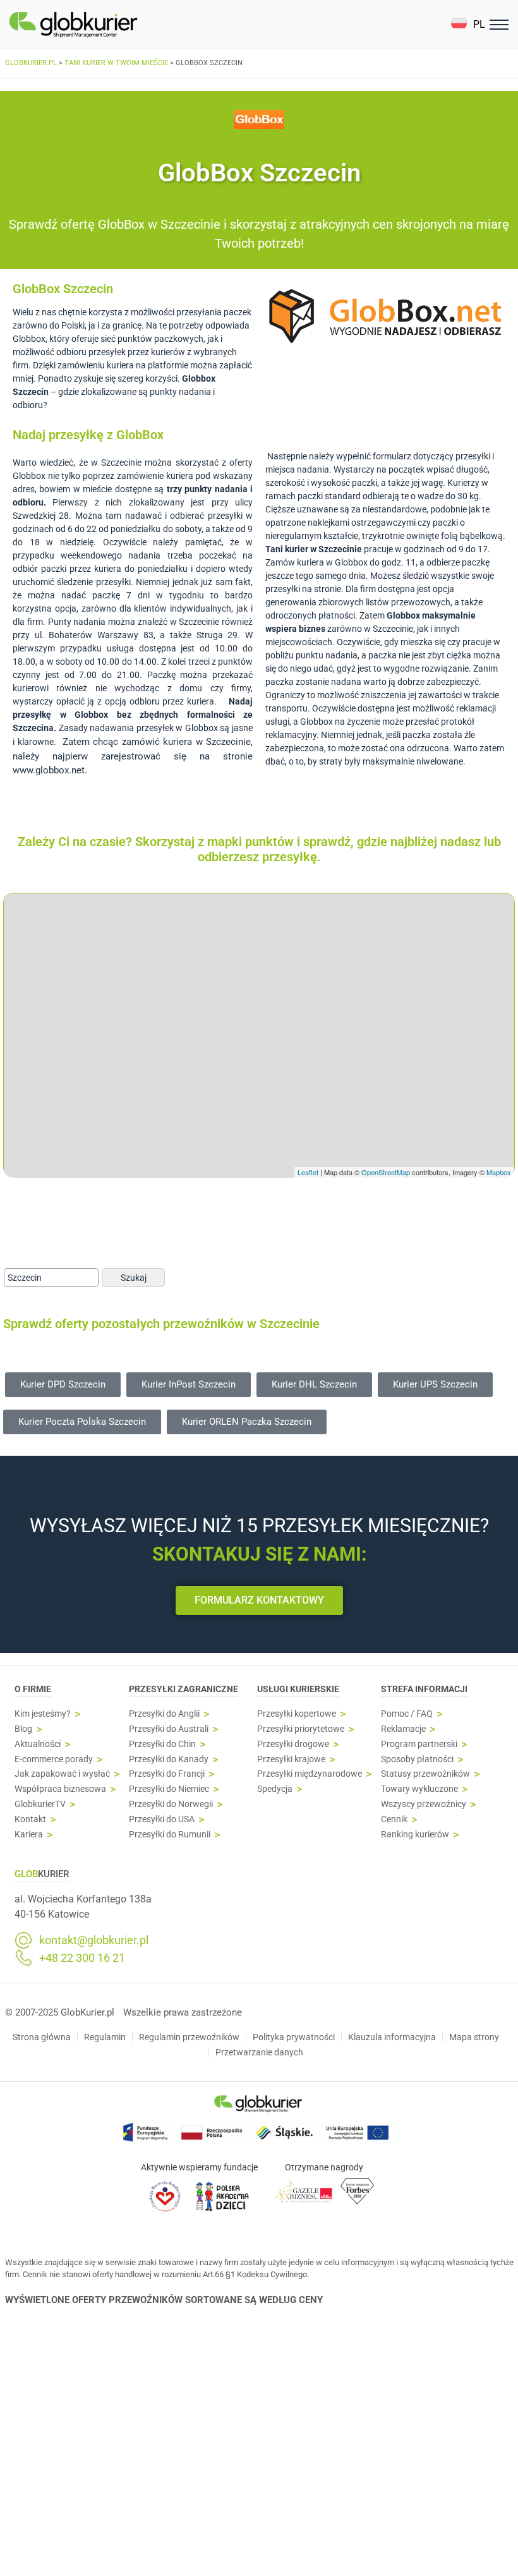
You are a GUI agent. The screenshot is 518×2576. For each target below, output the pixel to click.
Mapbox (499, 1172)
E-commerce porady (54, 1759)
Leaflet (308, 1172)
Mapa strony (474, 2037)
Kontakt (30, 1819)
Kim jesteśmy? (43, 1714)
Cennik (394, 1819)
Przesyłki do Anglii (164, 1714)
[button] (468, 24)
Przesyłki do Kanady (169, 1759)
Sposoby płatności (417, 1759)
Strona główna (42, 2037)
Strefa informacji (424, 1689)
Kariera (29, 1835)
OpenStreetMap (386, 1172)
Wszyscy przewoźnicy (424, 1804)
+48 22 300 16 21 (82, 1958)
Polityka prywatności (294, 2037)
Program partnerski (419, 1744)
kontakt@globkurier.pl (94, 1940)
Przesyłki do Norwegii (171, 1804)
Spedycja (275, 1789)
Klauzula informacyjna (392, 2037)
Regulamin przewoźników (189, 2037)
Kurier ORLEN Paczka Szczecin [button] (247, 1422)
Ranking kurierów (415, 1835)
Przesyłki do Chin (162, 1744)
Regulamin (105, 2037)
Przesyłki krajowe (291, 1759)
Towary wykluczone (419, 1789)
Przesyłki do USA (162, 1819)
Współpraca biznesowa (60, 1789)
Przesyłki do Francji (167, 1774)
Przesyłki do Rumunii (170, 1835)
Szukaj (134, 1278)
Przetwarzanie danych (259, 2052)
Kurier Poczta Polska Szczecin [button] (82, 1422)
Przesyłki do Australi (169, 1729)
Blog (23, 1729)
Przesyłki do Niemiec (169, 1789)
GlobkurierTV (40, 1804)
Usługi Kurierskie (298, 1689)
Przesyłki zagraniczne (184, 1689)
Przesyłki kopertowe (297, 1714)
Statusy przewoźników (425, 1774)
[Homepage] (103, 25)
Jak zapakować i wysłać (62, 1774)
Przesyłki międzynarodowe (310, 1774)
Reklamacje (403, 1729)
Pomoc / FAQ (407, 1714)
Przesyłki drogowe (293, 1744)
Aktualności (38, 1744)
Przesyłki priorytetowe (301, 1729)
